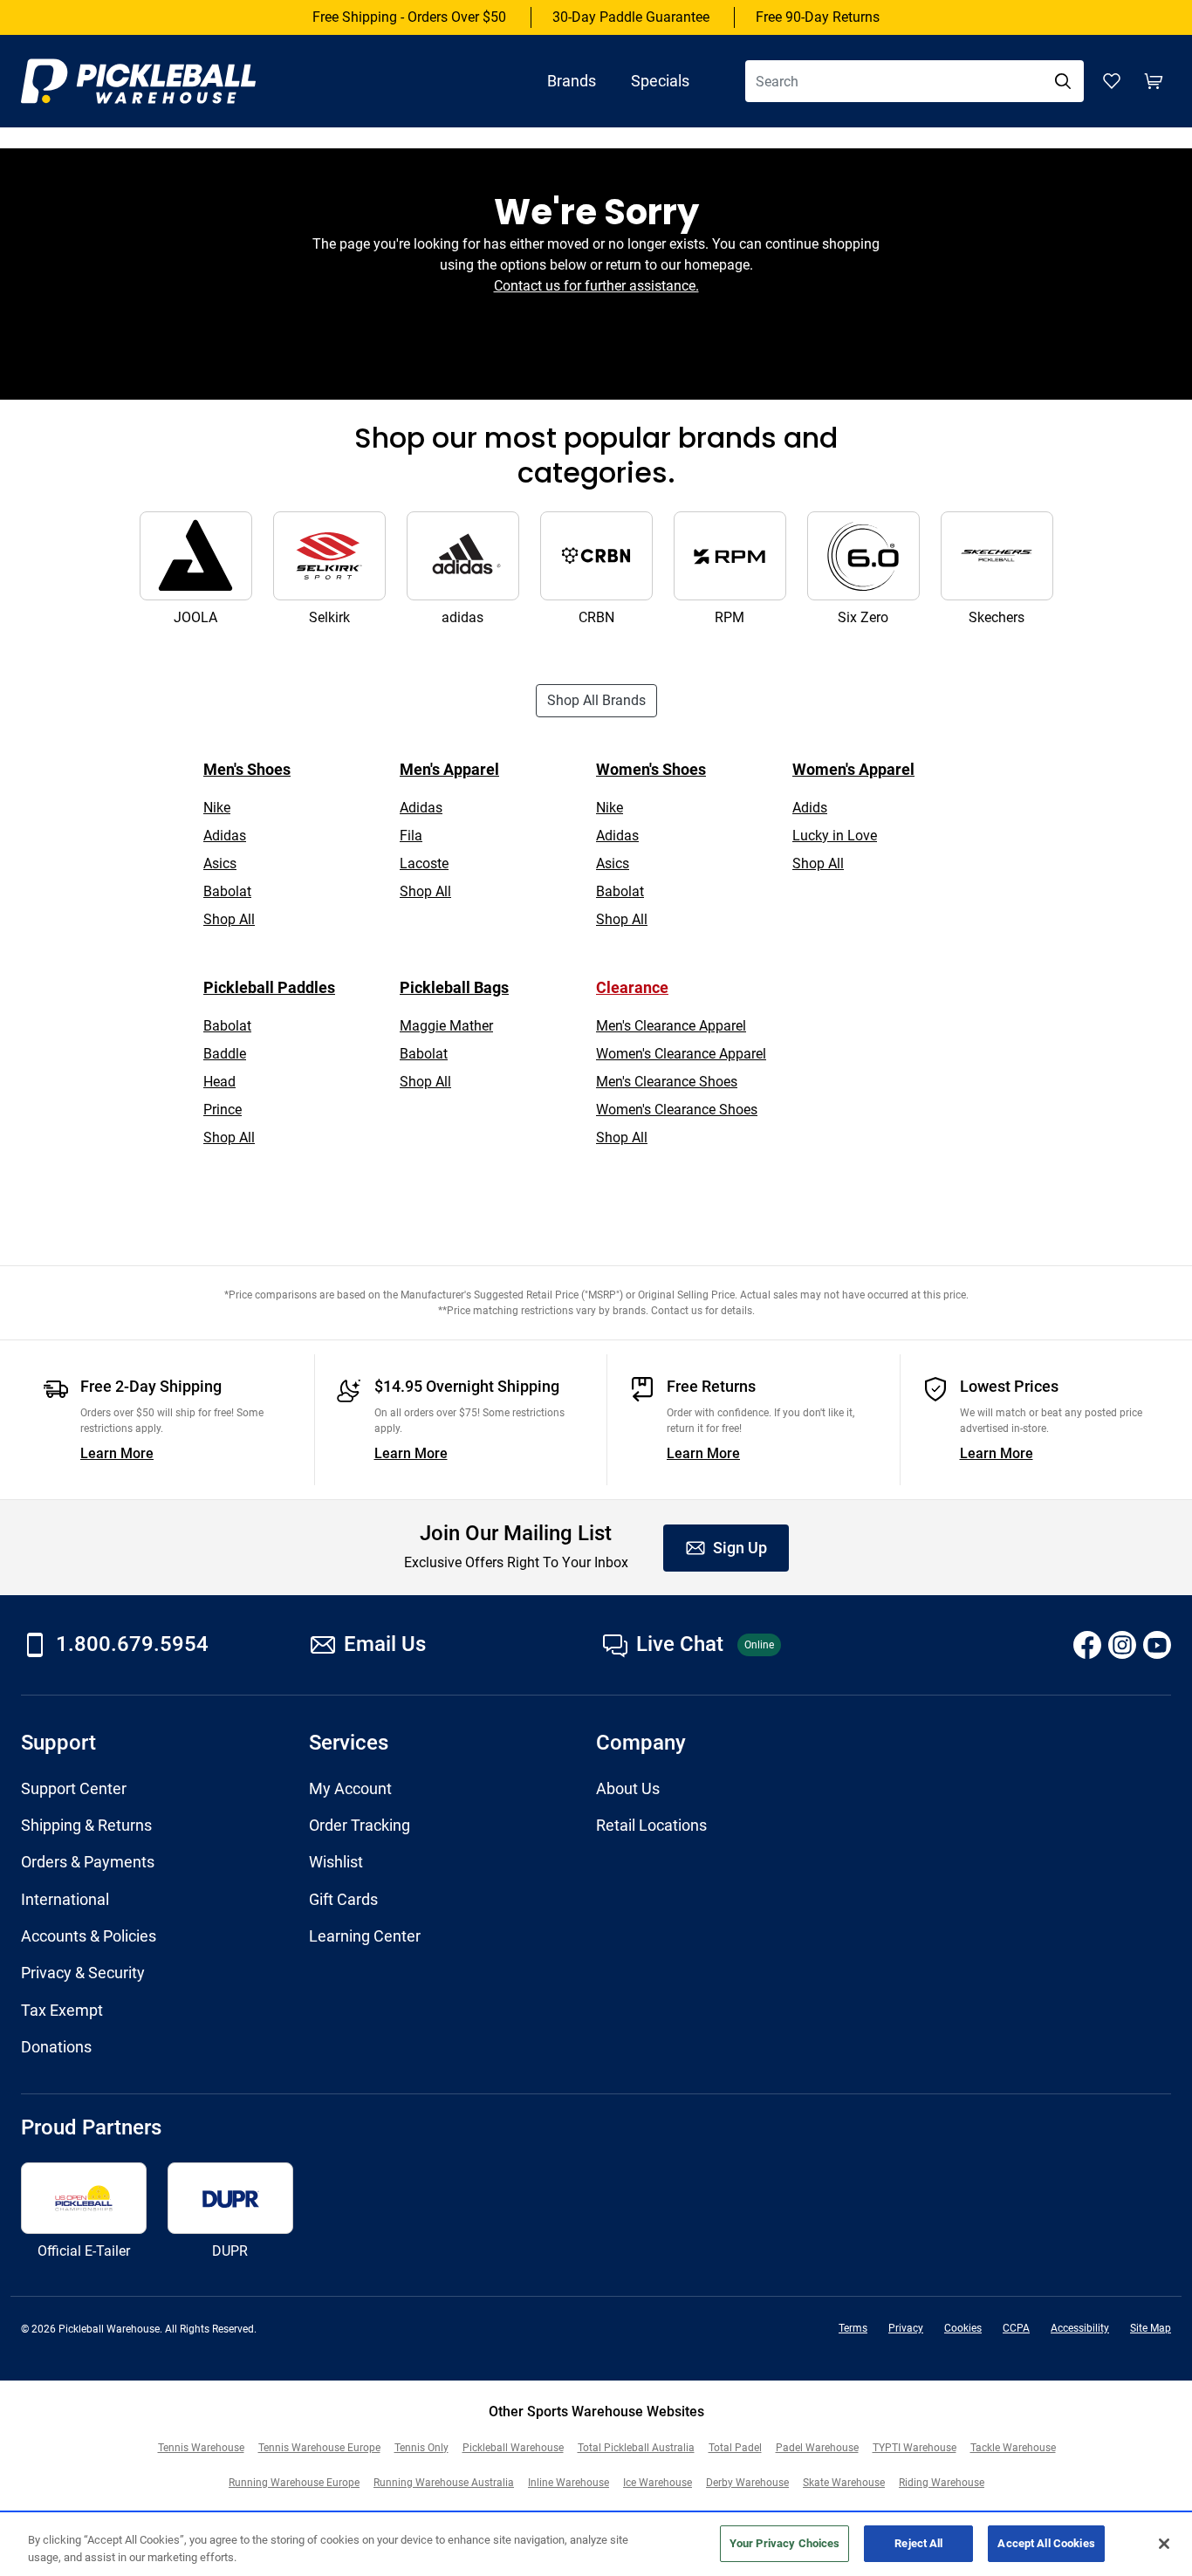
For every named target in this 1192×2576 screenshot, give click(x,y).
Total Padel (735, 2448)
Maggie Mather (446, 1026)
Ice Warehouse (658, 2483)
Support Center (74, 1789)
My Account (350, 1789)
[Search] (1063, 81)
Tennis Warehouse (201, 2448)
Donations (56, 2047)
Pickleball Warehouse (513, 2448)
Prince (223, 1110)
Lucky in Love (835, 836)
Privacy (906, 2328)
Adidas (225, 836)
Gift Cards (343, 1900)
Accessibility (1080, 2328)
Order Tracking (360, 1826)
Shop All (229, 919)
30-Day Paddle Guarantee (631, 17)
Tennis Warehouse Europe (319, 2448)
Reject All (918, 2543)
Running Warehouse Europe (294, 2483)
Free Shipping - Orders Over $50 (409, 17)
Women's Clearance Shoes (677, 1110)
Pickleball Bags (454, 987)
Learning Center (365, 1936)
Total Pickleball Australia (636, 2448)
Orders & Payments (88, 1862)
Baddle (225, 1054)
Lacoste (424, 863)
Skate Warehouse (844, 2483)
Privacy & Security (83, 1973)
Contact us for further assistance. (596, 286)
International (65, 1900)
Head (219, 1082)
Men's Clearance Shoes (667, 1082)
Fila (411, 836)
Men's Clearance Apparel (671, 1026)
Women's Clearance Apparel (681, 1054)
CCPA (1016, 2328)
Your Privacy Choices (785, 2543)
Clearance (632, 987)
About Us (628, 1789)
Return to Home (596, 348)
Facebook (1087, 1645)
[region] (596, 2545)
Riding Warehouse (942, 2483)
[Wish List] (1112, 81)
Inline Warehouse (569, 2483)
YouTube (1157, 1645)
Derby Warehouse (747, 2483)
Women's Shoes (651, 769)
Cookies (963, 2328)
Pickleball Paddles (269, 987)
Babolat (227, 891)
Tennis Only (421, 2448)
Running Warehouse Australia (444, 2483)
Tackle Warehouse (1013, 2448)
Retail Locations (651, 1826)
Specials (660, 81)
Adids (810, 808)
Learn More (117, 1453)
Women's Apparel (853, 769)
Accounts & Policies (89, 1936)
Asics (220, 863)
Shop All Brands (596, 700)
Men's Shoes (247, 769)
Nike (217, 808)
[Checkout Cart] (1154, 81)
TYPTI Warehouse (915, 2448)
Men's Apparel (449, 769)
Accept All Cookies (1046, 2543)
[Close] (1164, 2544)
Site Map (1151, 2328)
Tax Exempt (62, 2011)
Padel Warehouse (817, 2448)
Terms (853, 2328)
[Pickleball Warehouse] (156, 81)
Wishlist (336, 1862)
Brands (572, 81)
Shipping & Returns (86, 1826)
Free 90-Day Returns (818, 17)
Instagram (1122, 1645)
